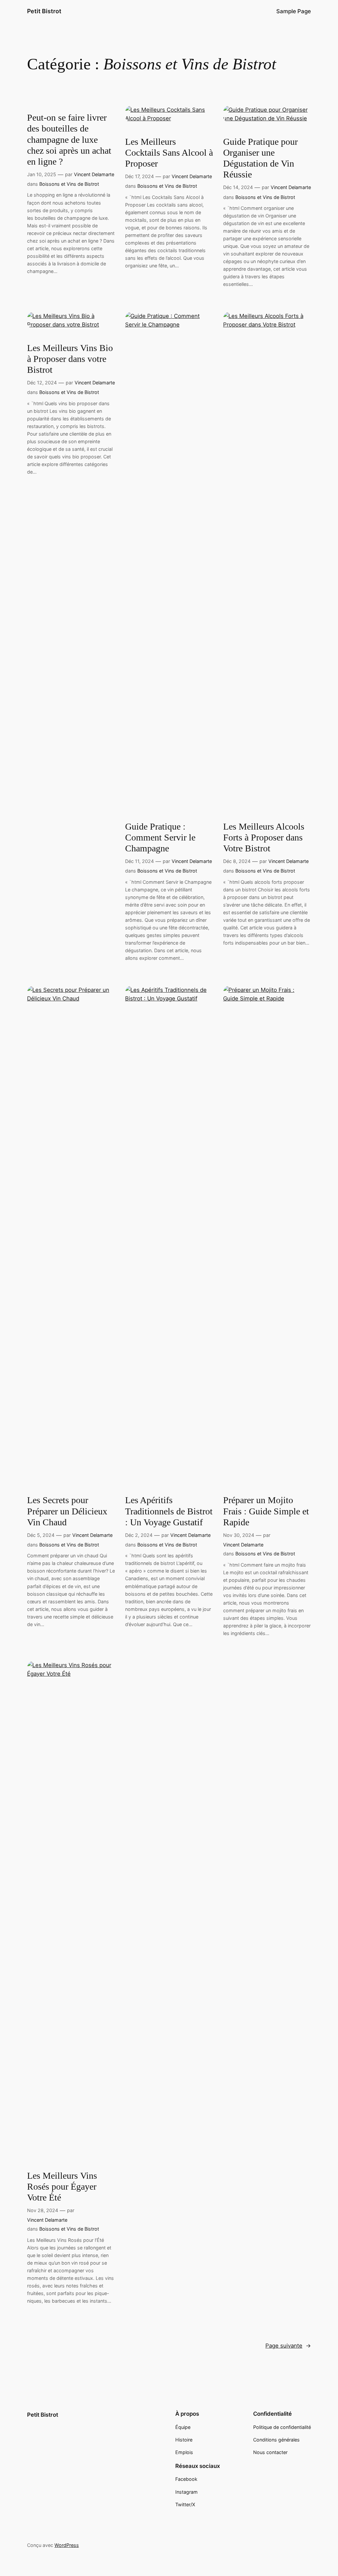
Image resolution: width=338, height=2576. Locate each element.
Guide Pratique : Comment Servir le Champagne (160, 837)
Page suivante (288, 2346)
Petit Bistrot (44, 11)
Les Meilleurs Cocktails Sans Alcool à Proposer (169, 153)
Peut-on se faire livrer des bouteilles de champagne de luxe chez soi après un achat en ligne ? (69, 139)
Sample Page (294, 11)
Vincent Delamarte (94, 174)
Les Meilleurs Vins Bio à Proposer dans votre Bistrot (70, 359)
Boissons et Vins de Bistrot (69, 184)
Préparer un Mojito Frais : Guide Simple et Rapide (266, 1511)
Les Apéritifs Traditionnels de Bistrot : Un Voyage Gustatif (169, 1511)
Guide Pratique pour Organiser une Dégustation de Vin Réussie (260, 158)
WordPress (67, 2545)
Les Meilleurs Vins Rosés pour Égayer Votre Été (62, 2186)
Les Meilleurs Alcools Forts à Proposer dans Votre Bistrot (264, 837)
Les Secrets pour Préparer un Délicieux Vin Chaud (67, 1511)
